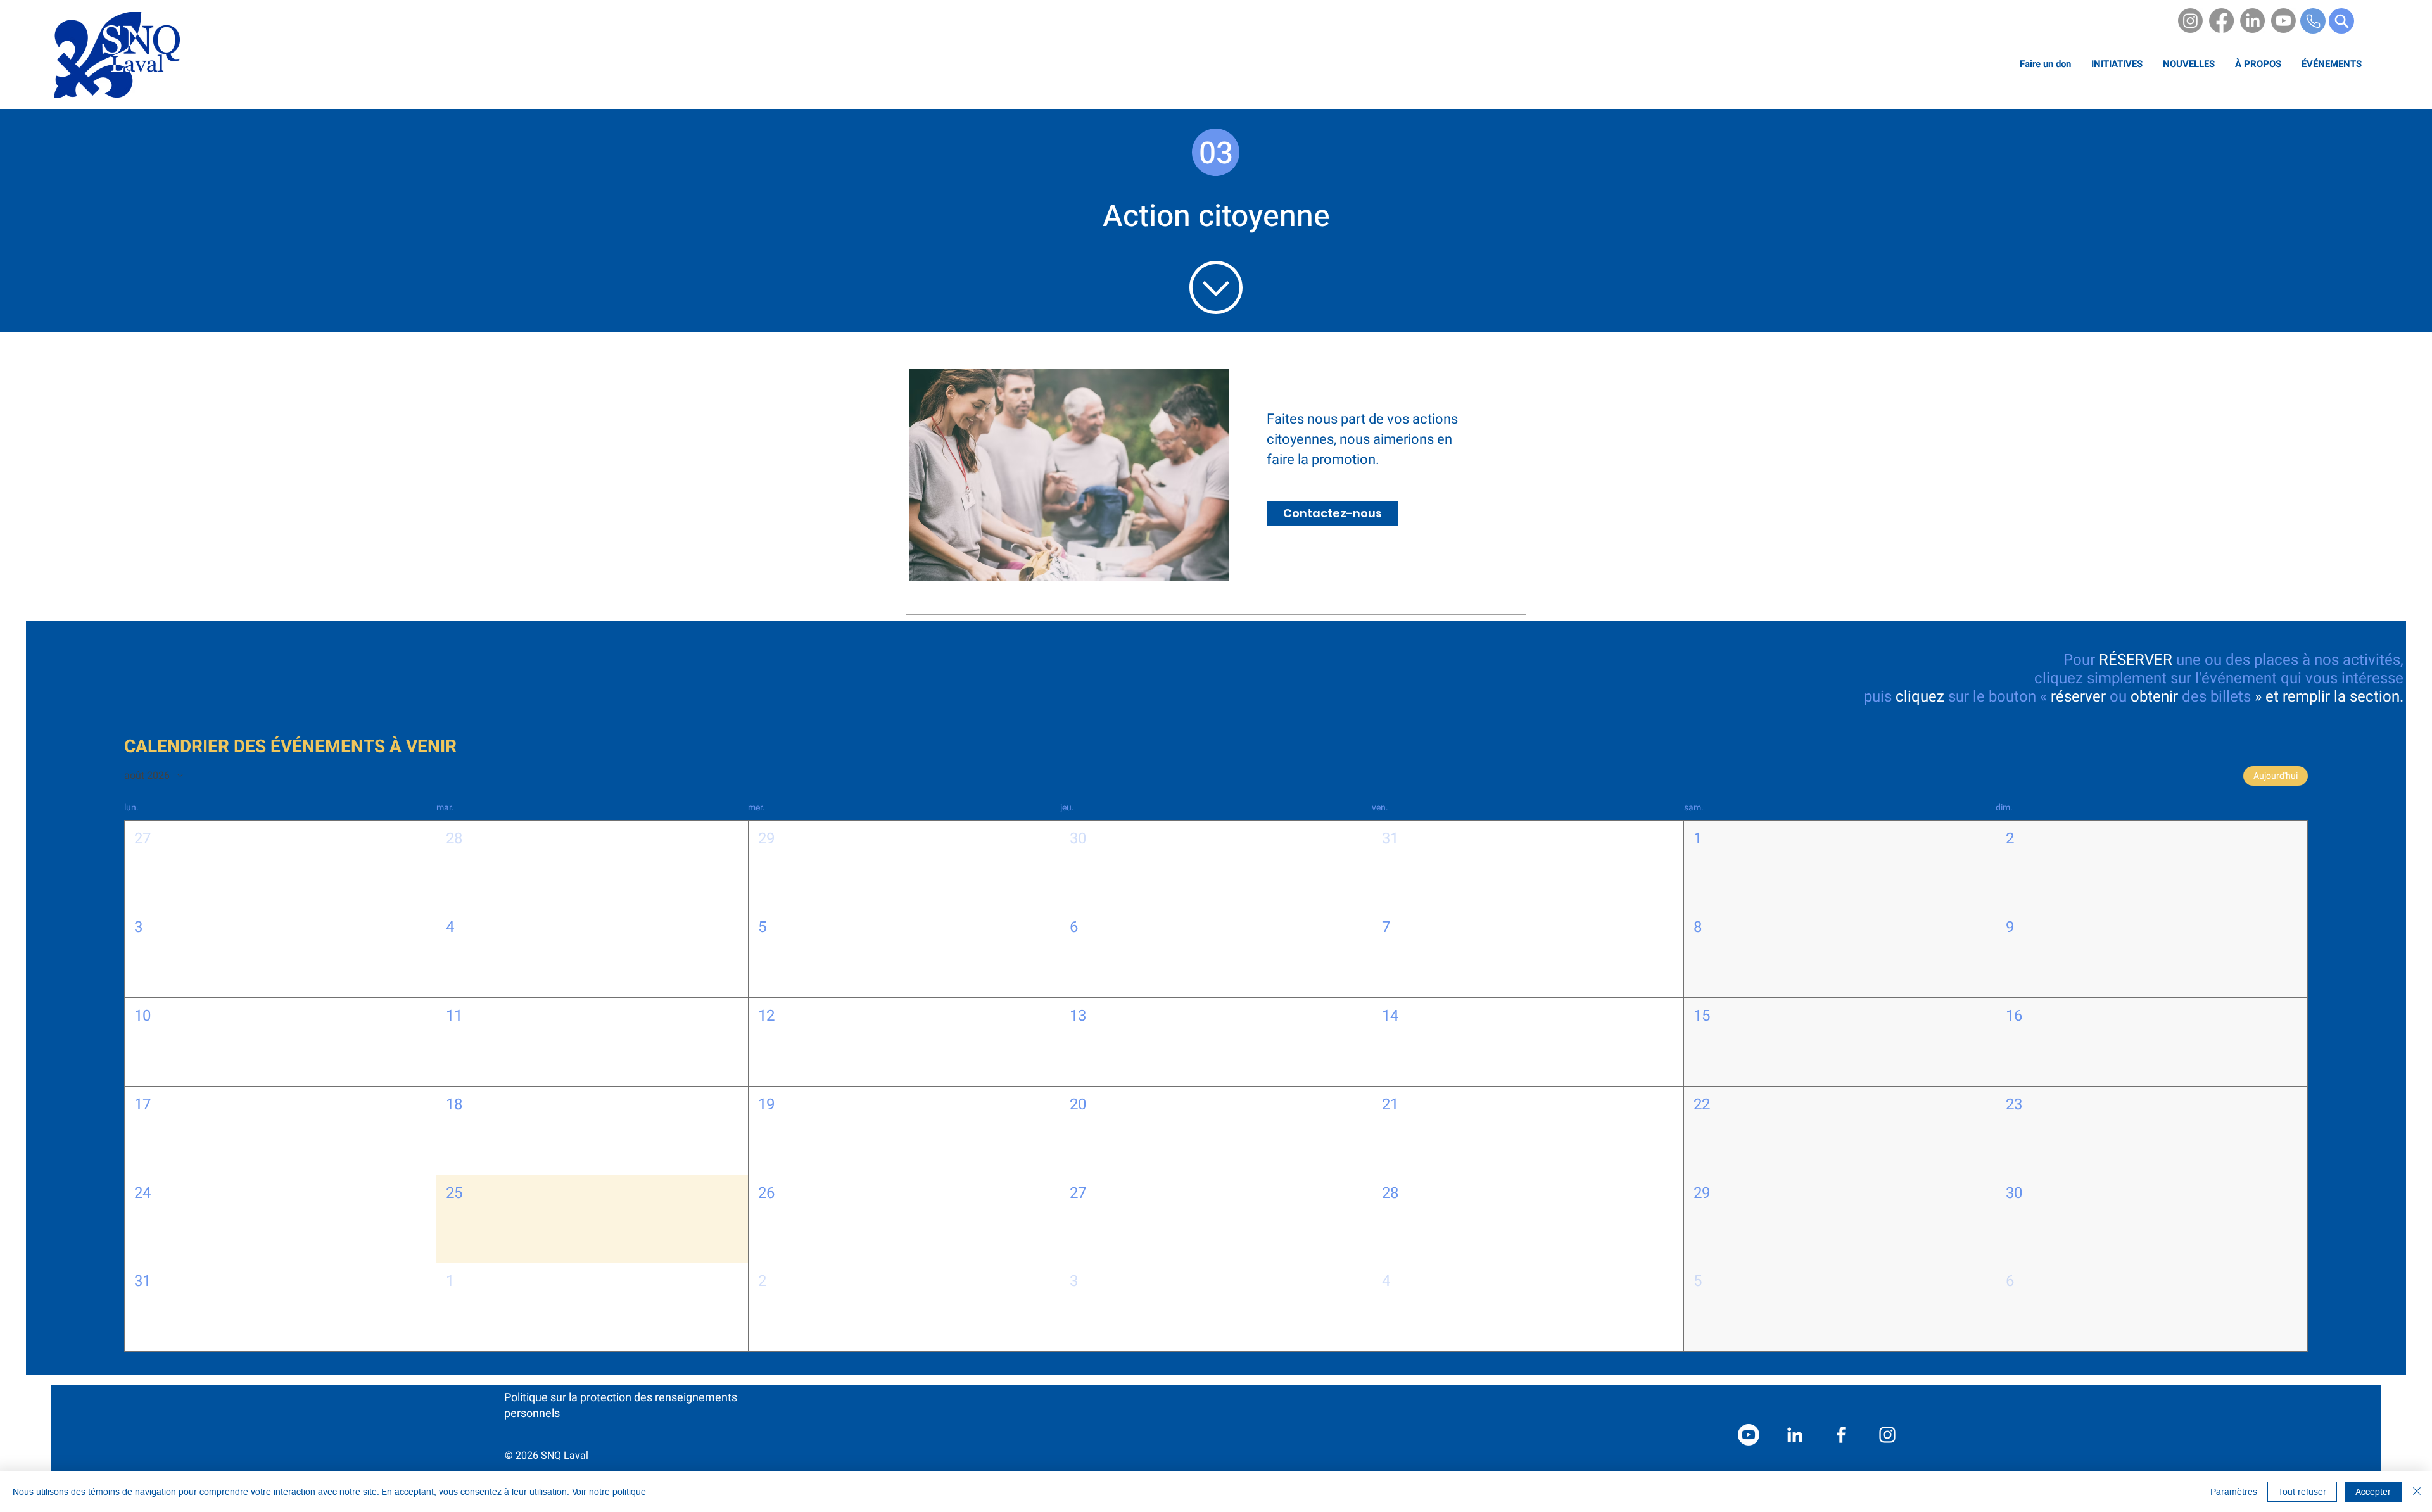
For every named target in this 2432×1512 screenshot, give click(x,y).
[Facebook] (2221, 21)
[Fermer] (2417, 1492)
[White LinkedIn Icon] (1795, 1435)
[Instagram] (2190, 21)
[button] (2258, 64)
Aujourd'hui (2276, 776)
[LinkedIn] (2252, 21)
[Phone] (2313, 21)
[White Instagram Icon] (1887, 1435)
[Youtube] (2283, 21)
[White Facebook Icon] (1841, 1435)
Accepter (2373, 1492)
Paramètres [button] (2234, 1492)
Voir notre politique (609, 1492)
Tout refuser (2302, 1492)
